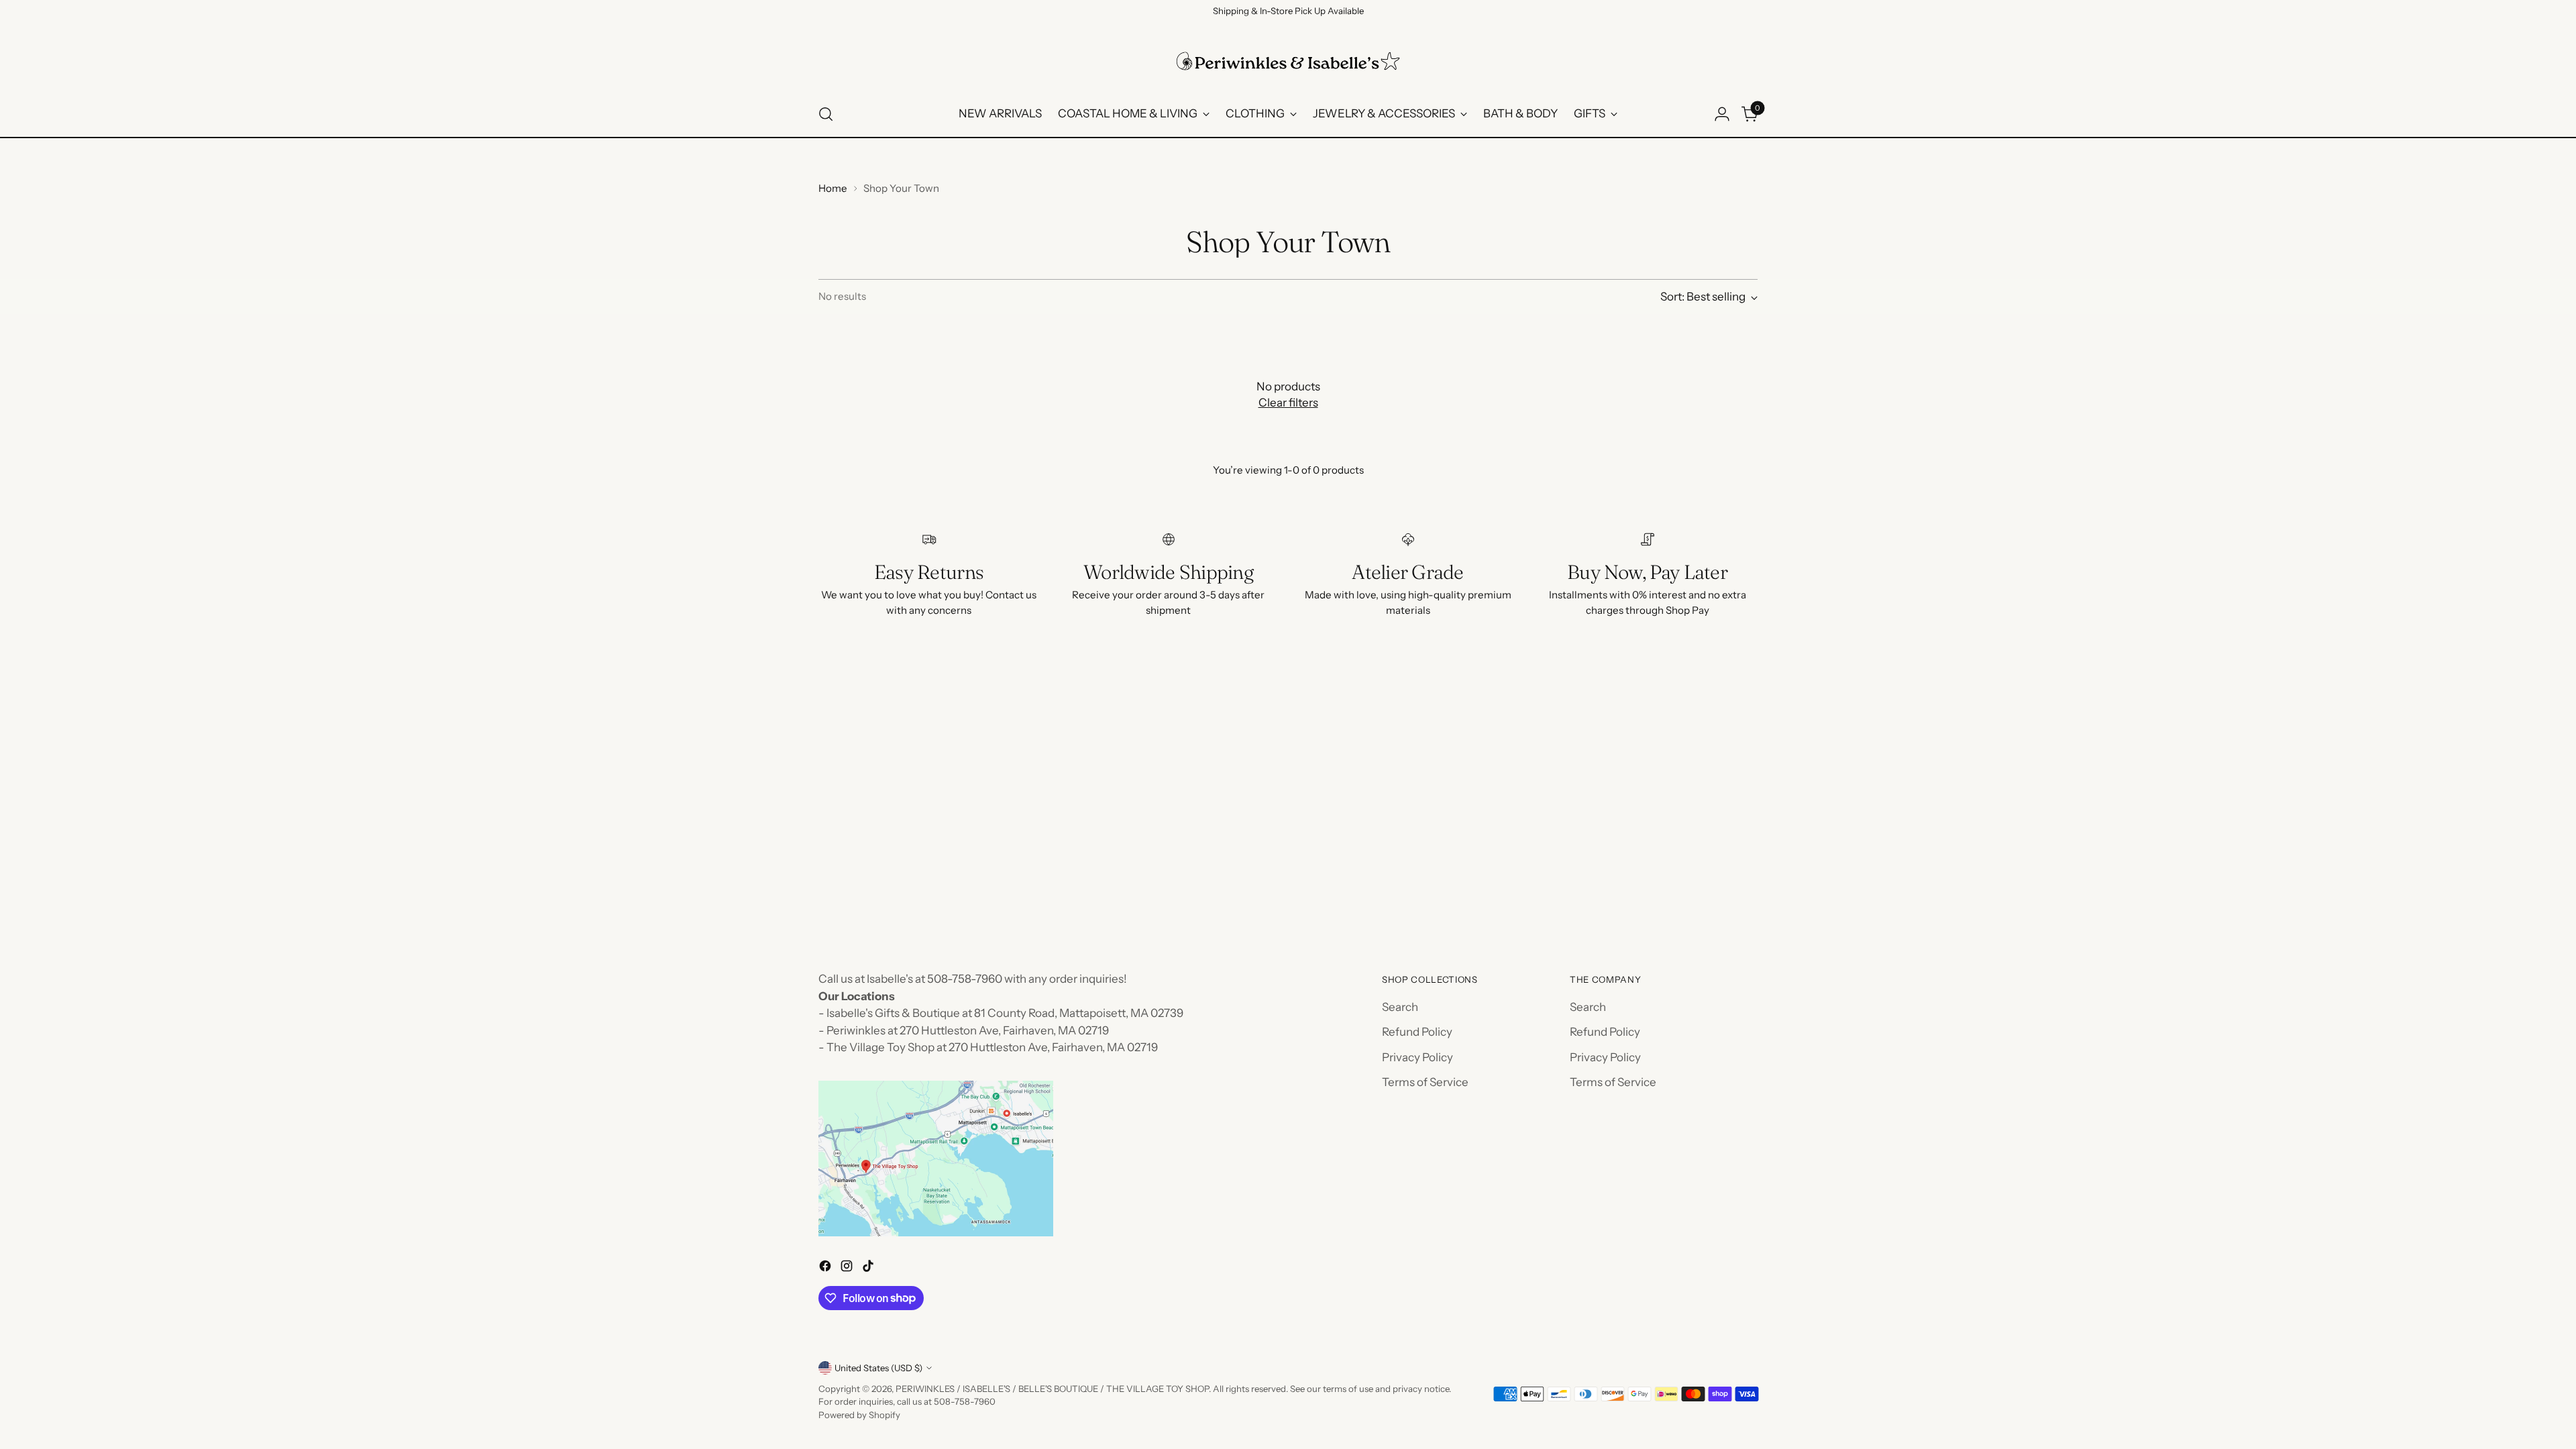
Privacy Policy (1417, 1057)
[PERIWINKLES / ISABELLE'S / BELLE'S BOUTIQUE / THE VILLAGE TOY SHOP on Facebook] (826, 1269)
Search (1400, 1007)
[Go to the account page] (1722, 114)
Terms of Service (1425, 1082)
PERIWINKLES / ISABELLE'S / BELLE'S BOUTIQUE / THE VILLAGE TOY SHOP (1052, 1389)
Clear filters (1288, 402)
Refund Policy (1417, 1032)
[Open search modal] (826, 114)
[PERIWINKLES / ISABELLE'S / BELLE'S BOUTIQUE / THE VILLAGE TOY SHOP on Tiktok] (869, 1269)
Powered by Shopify (859, 1415)
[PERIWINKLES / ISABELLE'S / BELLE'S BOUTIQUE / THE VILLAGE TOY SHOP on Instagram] (848, 1269)
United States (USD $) (878, 1368)
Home (833, 188)
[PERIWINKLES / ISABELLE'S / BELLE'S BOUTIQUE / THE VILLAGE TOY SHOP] (1288, 61)
